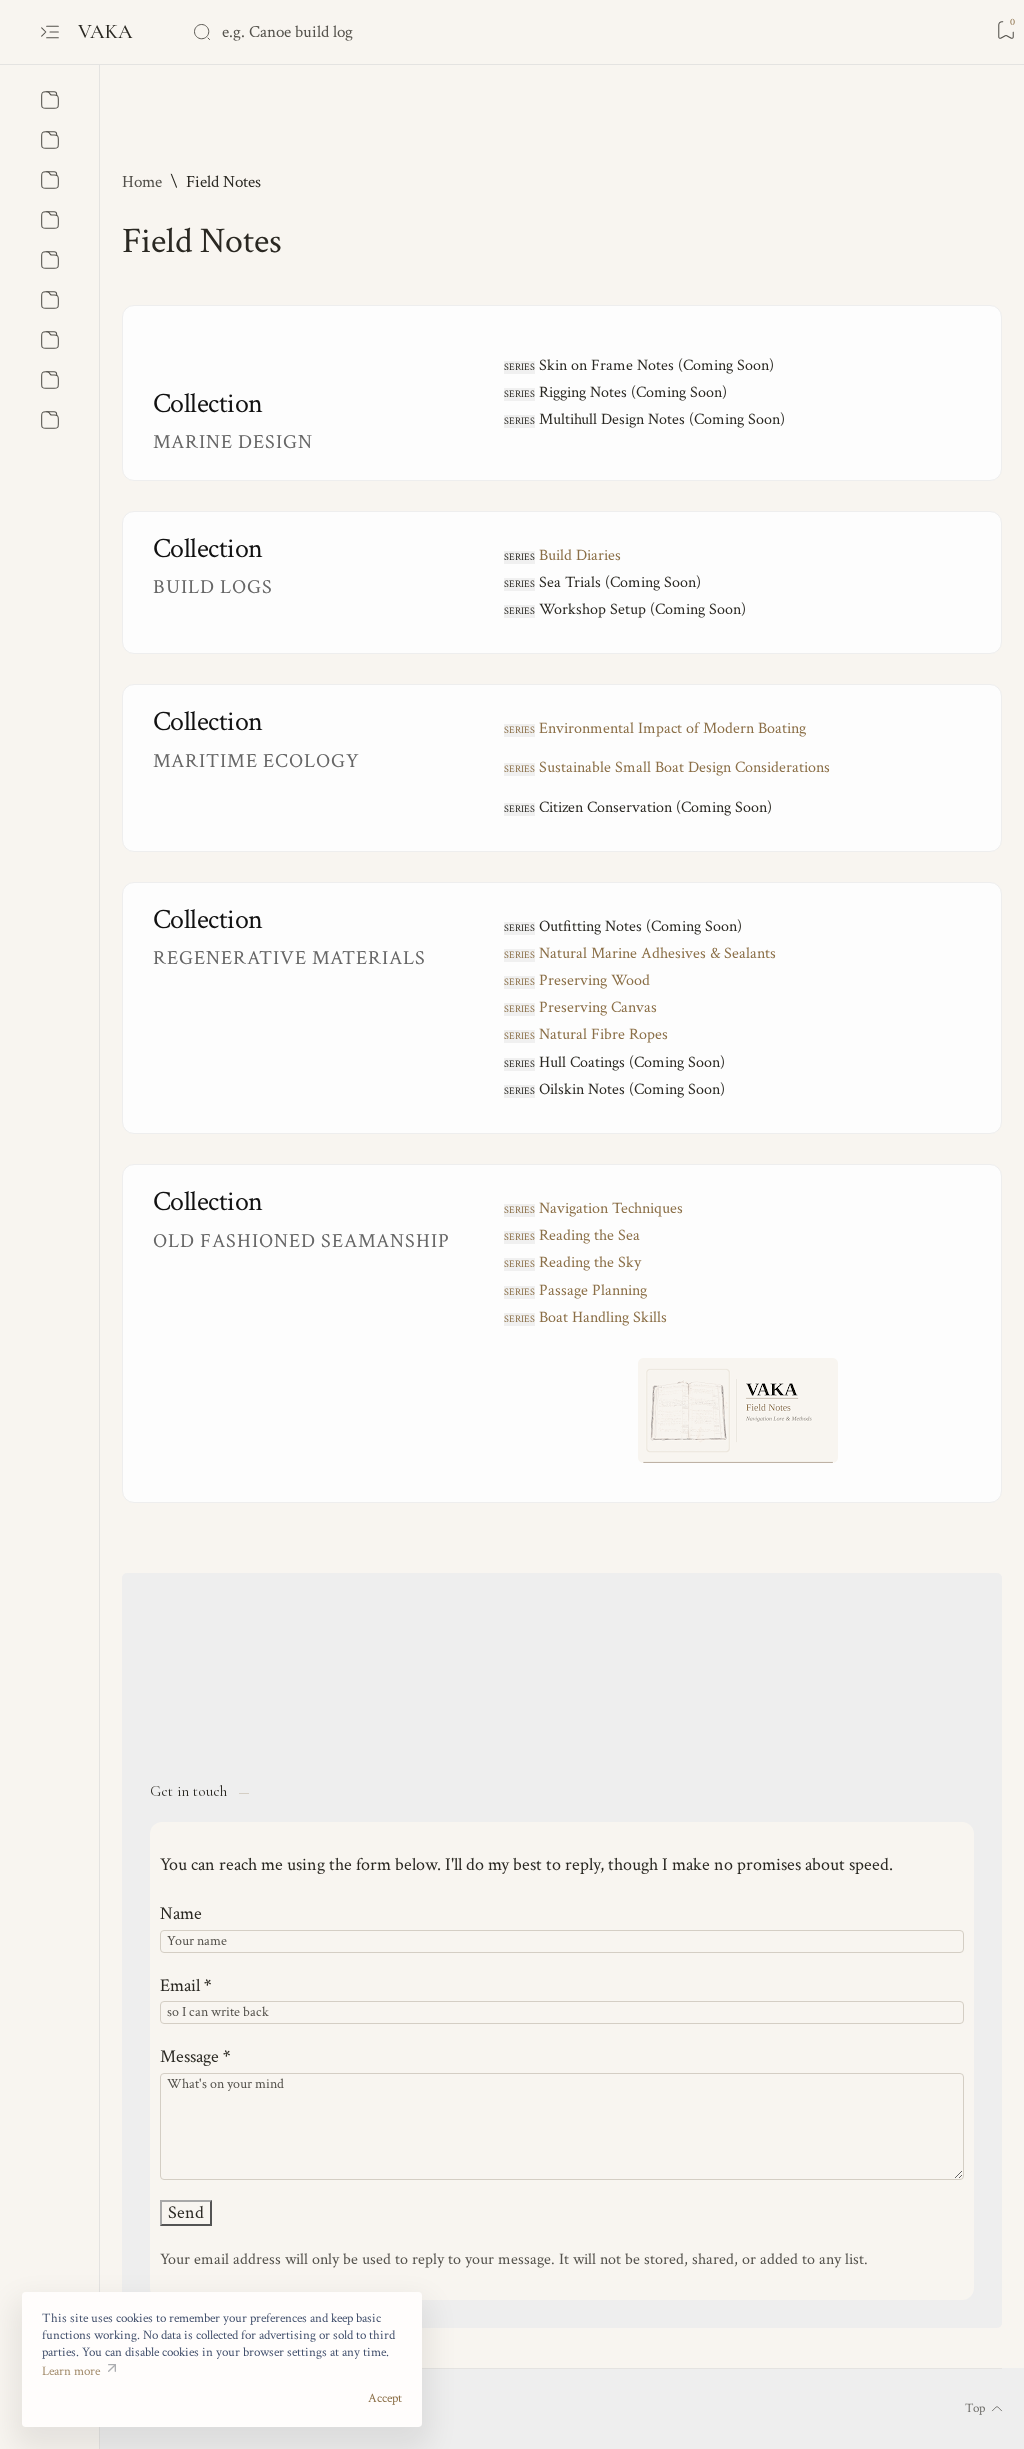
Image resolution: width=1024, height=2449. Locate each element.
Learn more (71, 2371)
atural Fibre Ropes (586, 1034)
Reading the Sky (590, 1262)
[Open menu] (50, 32)
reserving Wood (577, 980)
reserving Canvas (580, 1007)
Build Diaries (580, 555)
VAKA (108, 31)
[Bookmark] (1005, 30)
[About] (50, 100)
